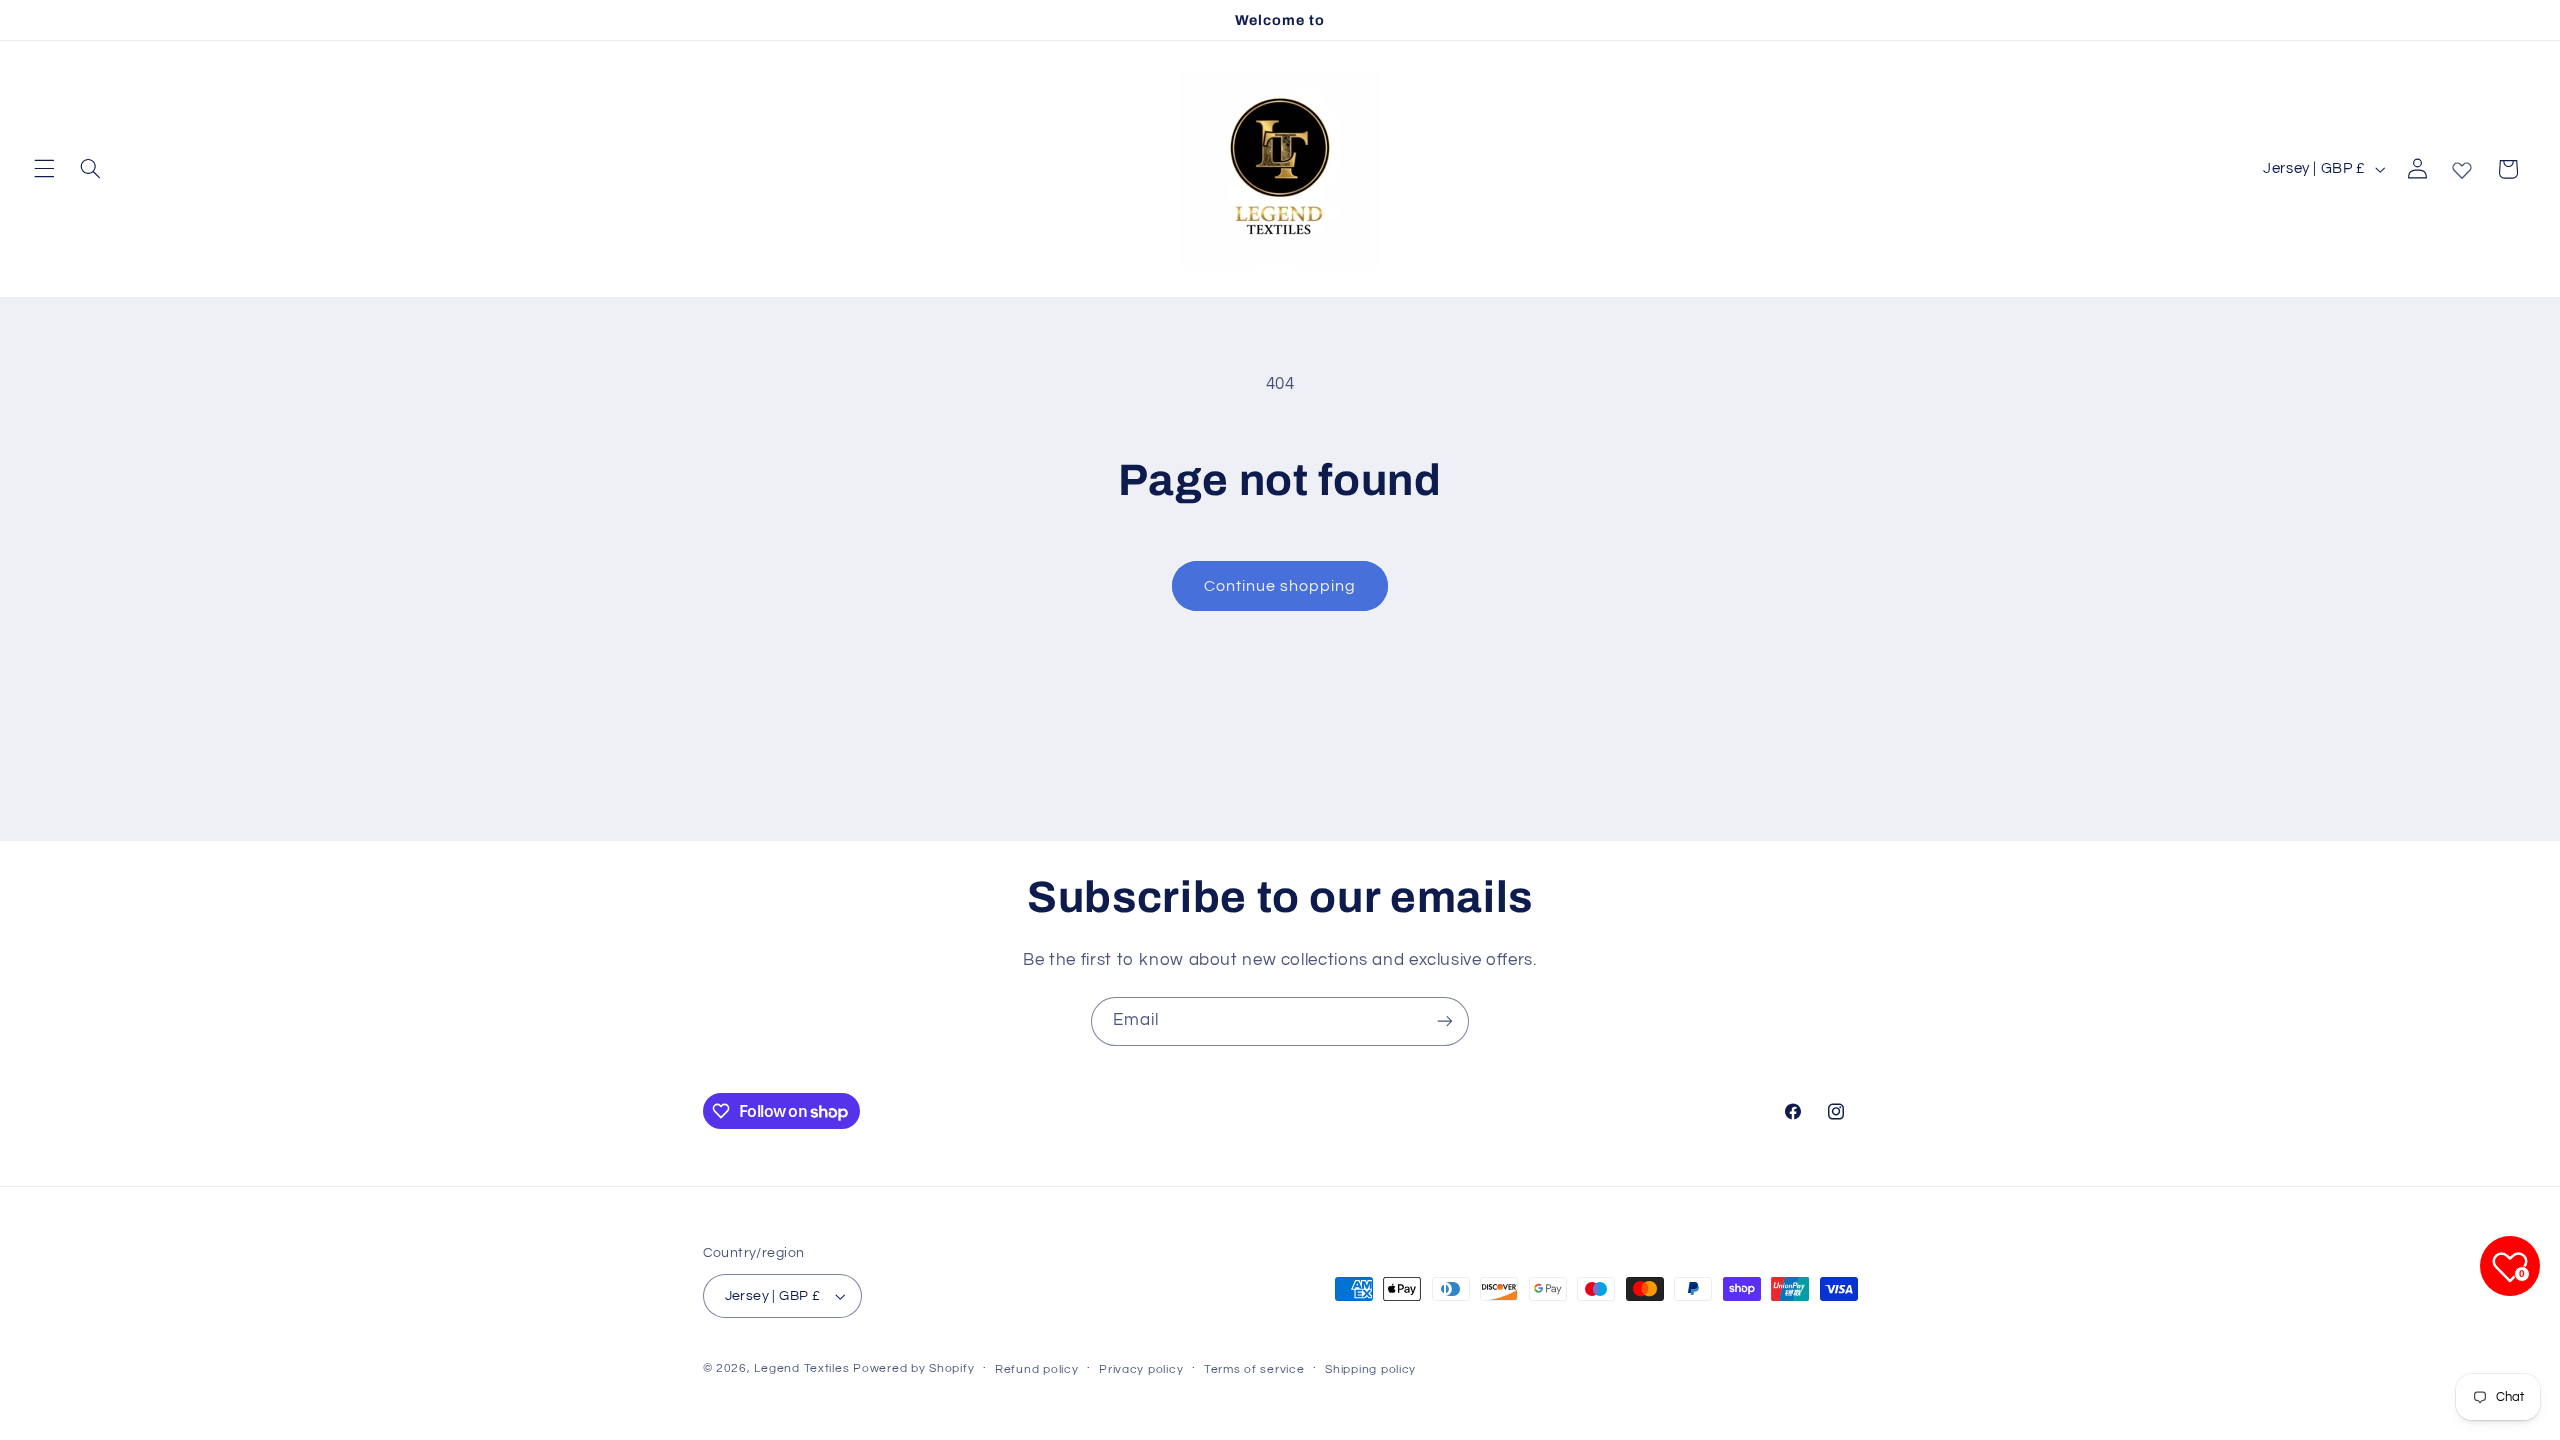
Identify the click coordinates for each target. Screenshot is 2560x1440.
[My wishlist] (2462, 166)
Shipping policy (1370, 1369)
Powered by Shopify (913, 1368)
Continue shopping (1280, 586)
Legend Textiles (801, 1368)
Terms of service (1254, 1369)
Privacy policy (1141, 1369)
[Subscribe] (1445, 1021)
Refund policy (1037, 1369)
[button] (44, 169)
